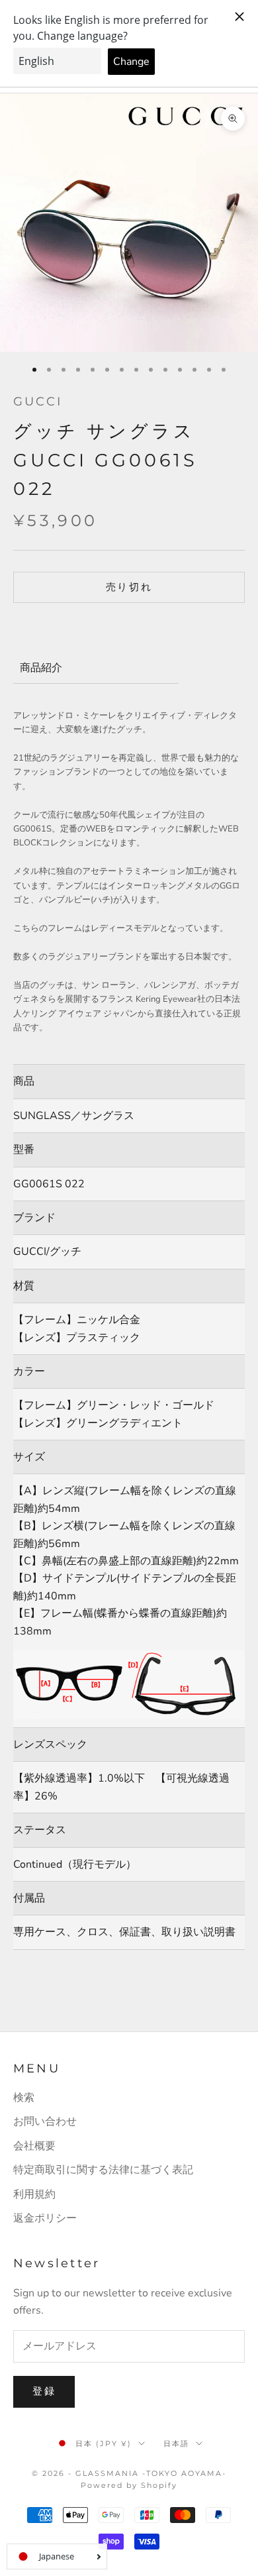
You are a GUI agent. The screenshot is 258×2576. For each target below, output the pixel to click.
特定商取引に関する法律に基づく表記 (103, 2170)
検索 (24, 2098)
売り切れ (129, 587)
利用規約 (34, 2194)
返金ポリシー (45, 2218)
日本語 (176, 2443)
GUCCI (38, 402)
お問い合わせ (45, 2121)
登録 (44, 2391)
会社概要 (34, 2146)
